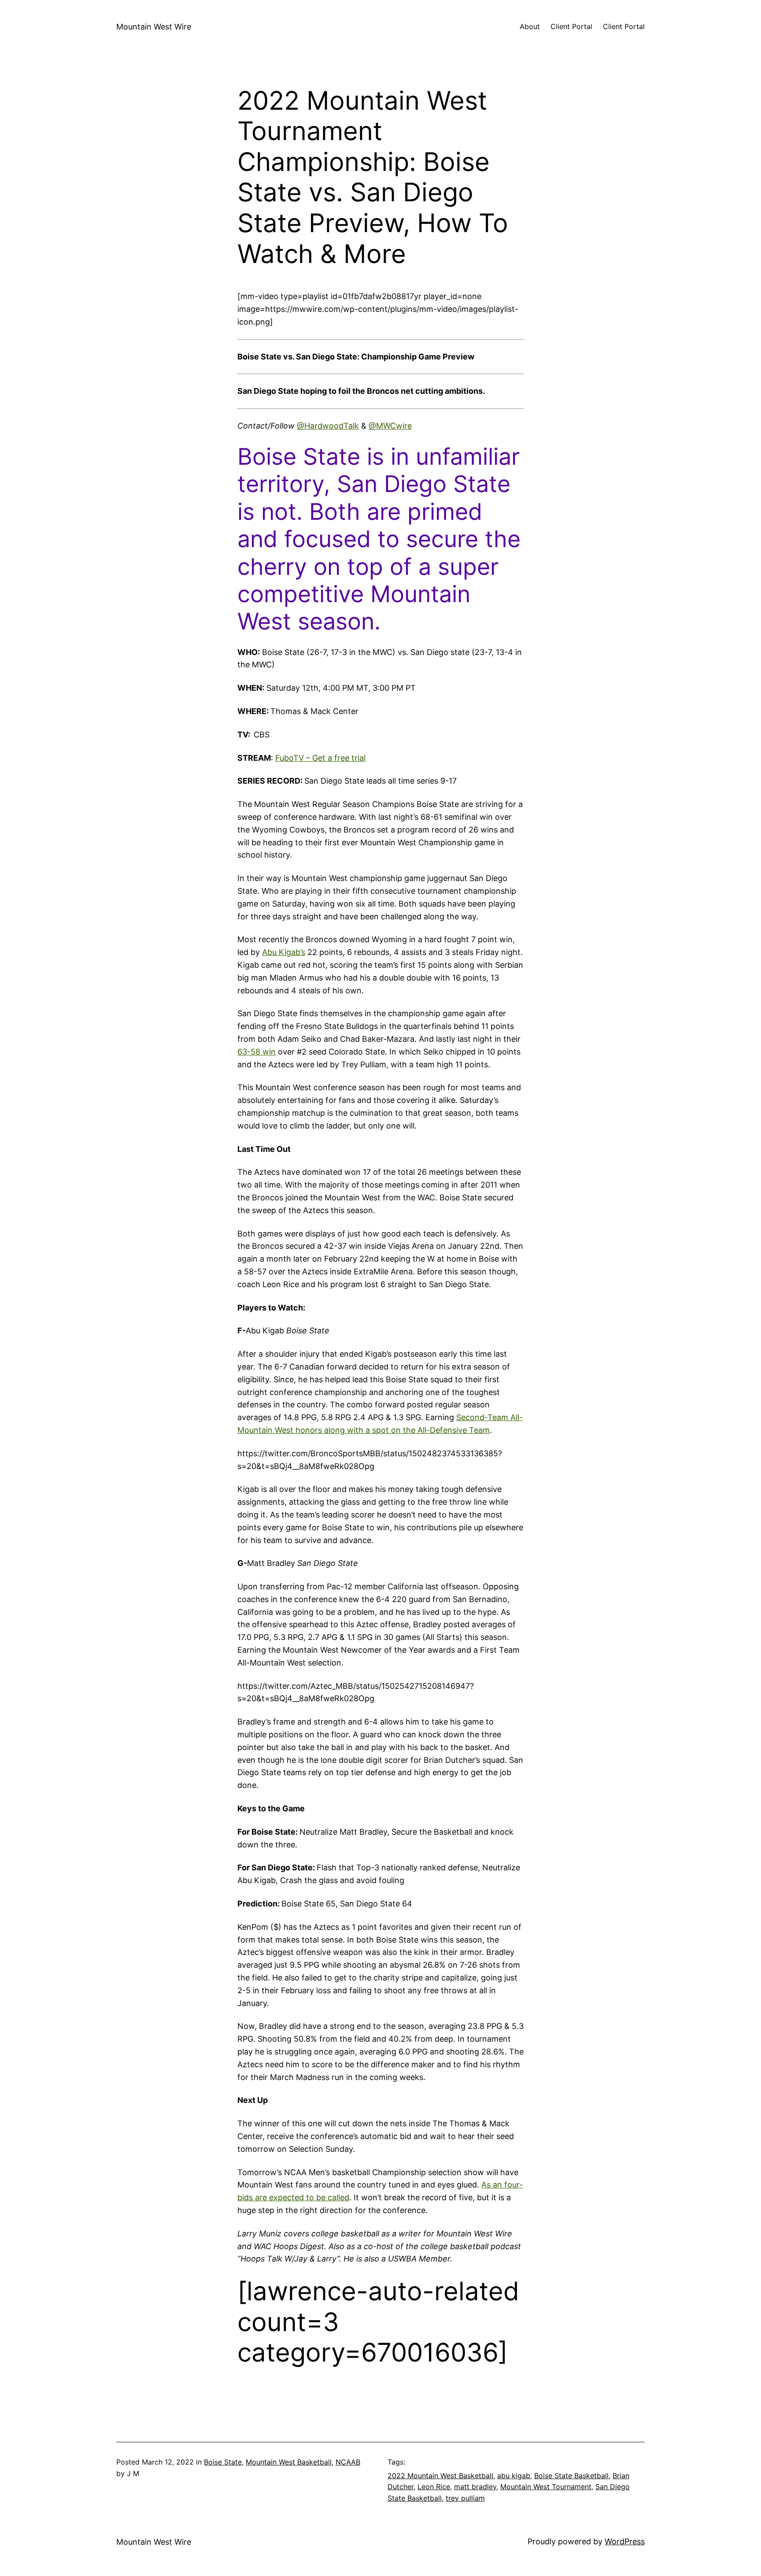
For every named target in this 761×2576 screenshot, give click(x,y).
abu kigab (514, 2476)
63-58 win (257, 1052)
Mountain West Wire (154, 27)
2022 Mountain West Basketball (440, 2476)
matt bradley (475, 2487)
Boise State (223, 2462)
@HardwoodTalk (328, 426)
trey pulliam (465, 2498)
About (530, 26)
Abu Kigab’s (284, 952)
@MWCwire (390, 426)
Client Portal (571, 26)
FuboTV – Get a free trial (320, 758)
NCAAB (348, 2462)
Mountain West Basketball (289, 2462)
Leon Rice (434, 2487)
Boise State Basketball (571, 2476)
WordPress (625, 2541)
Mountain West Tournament (546, 2487)
